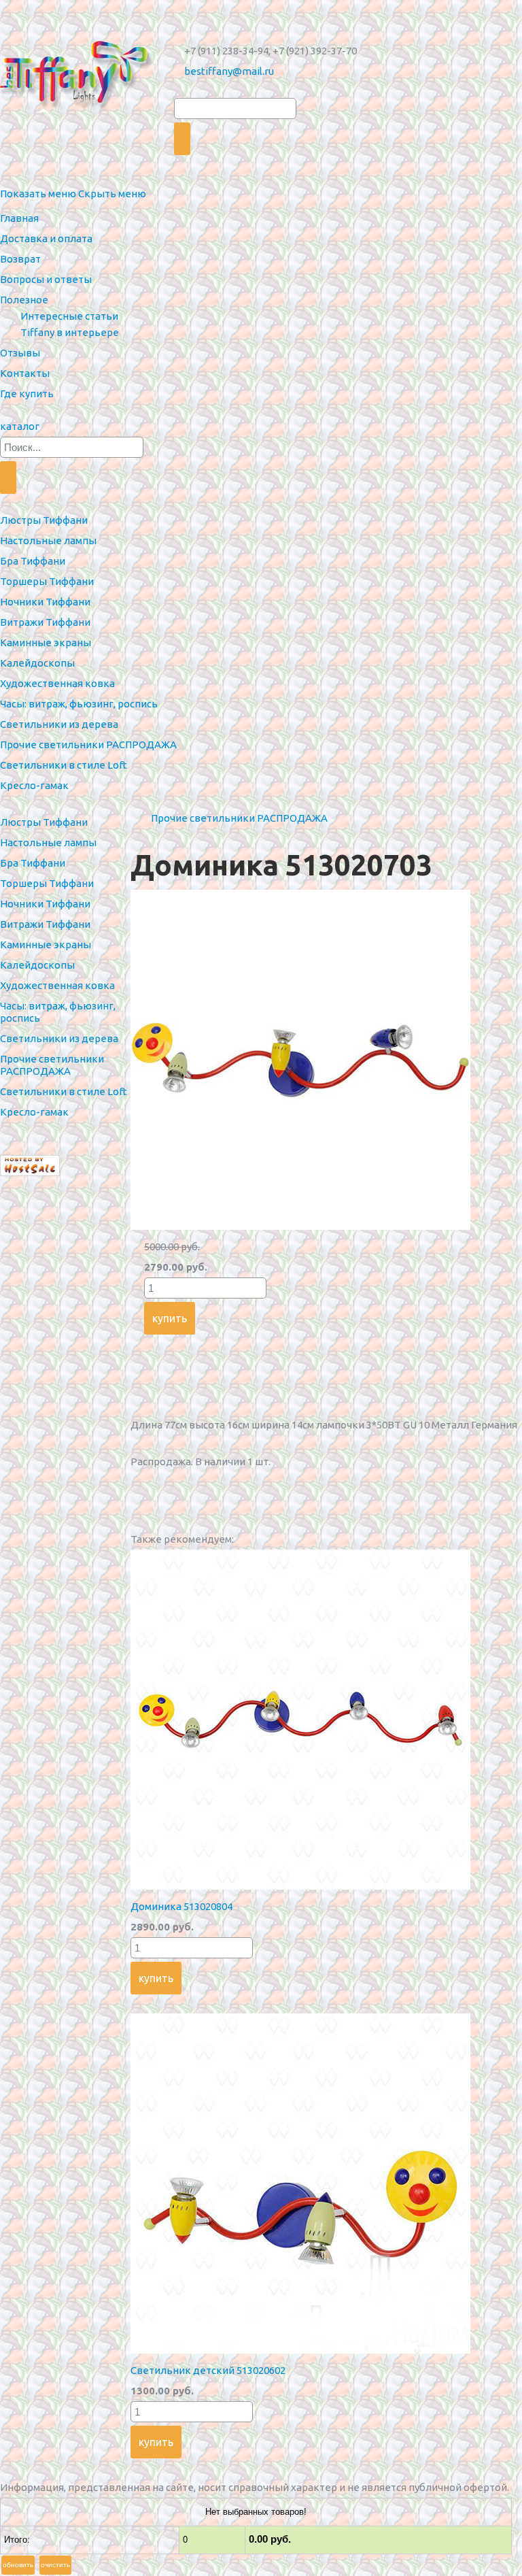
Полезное (24, 300)
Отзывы (20, 353)
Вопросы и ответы (46, 279)
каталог (20, 426)
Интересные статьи (69, 316)
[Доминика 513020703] (300, 1226)
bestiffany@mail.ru (229, 71)
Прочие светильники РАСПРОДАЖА (239, 818)
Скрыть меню (112, 194)
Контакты (25, 373)
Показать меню (38, 194)
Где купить (27, 394)
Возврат (20, 259)
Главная (19, 218)
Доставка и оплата (46, 238)
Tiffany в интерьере (70, 332)
